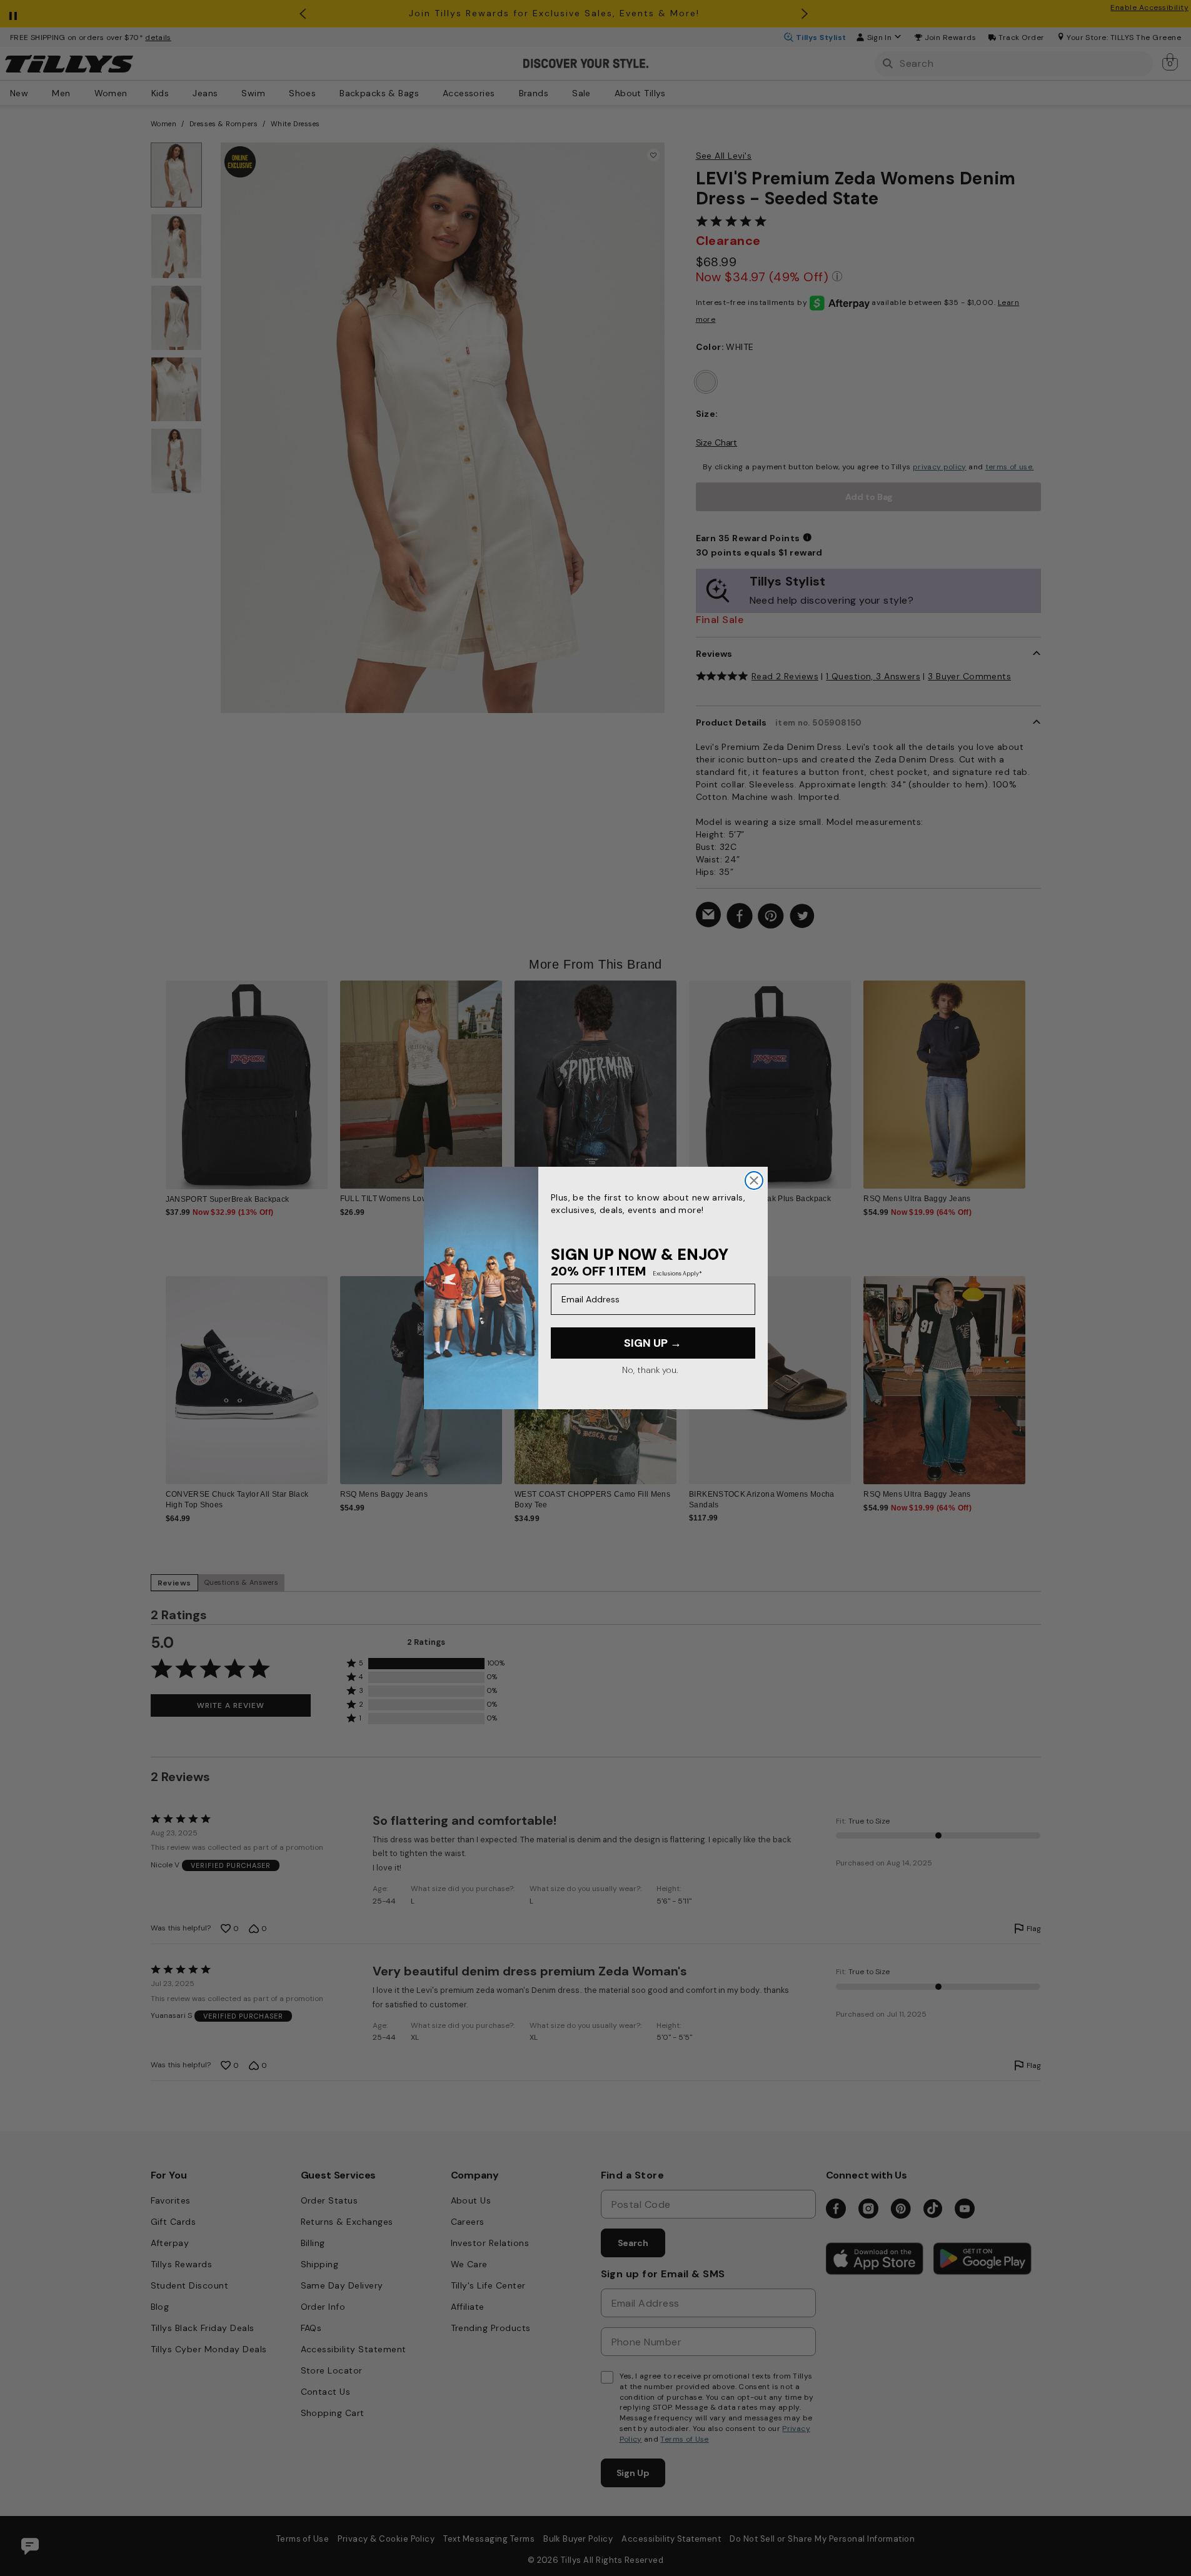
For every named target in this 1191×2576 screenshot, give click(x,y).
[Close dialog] (754, 1181)
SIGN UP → (653, 1343)
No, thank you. (650, 1370)
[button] (1034, 1075)
